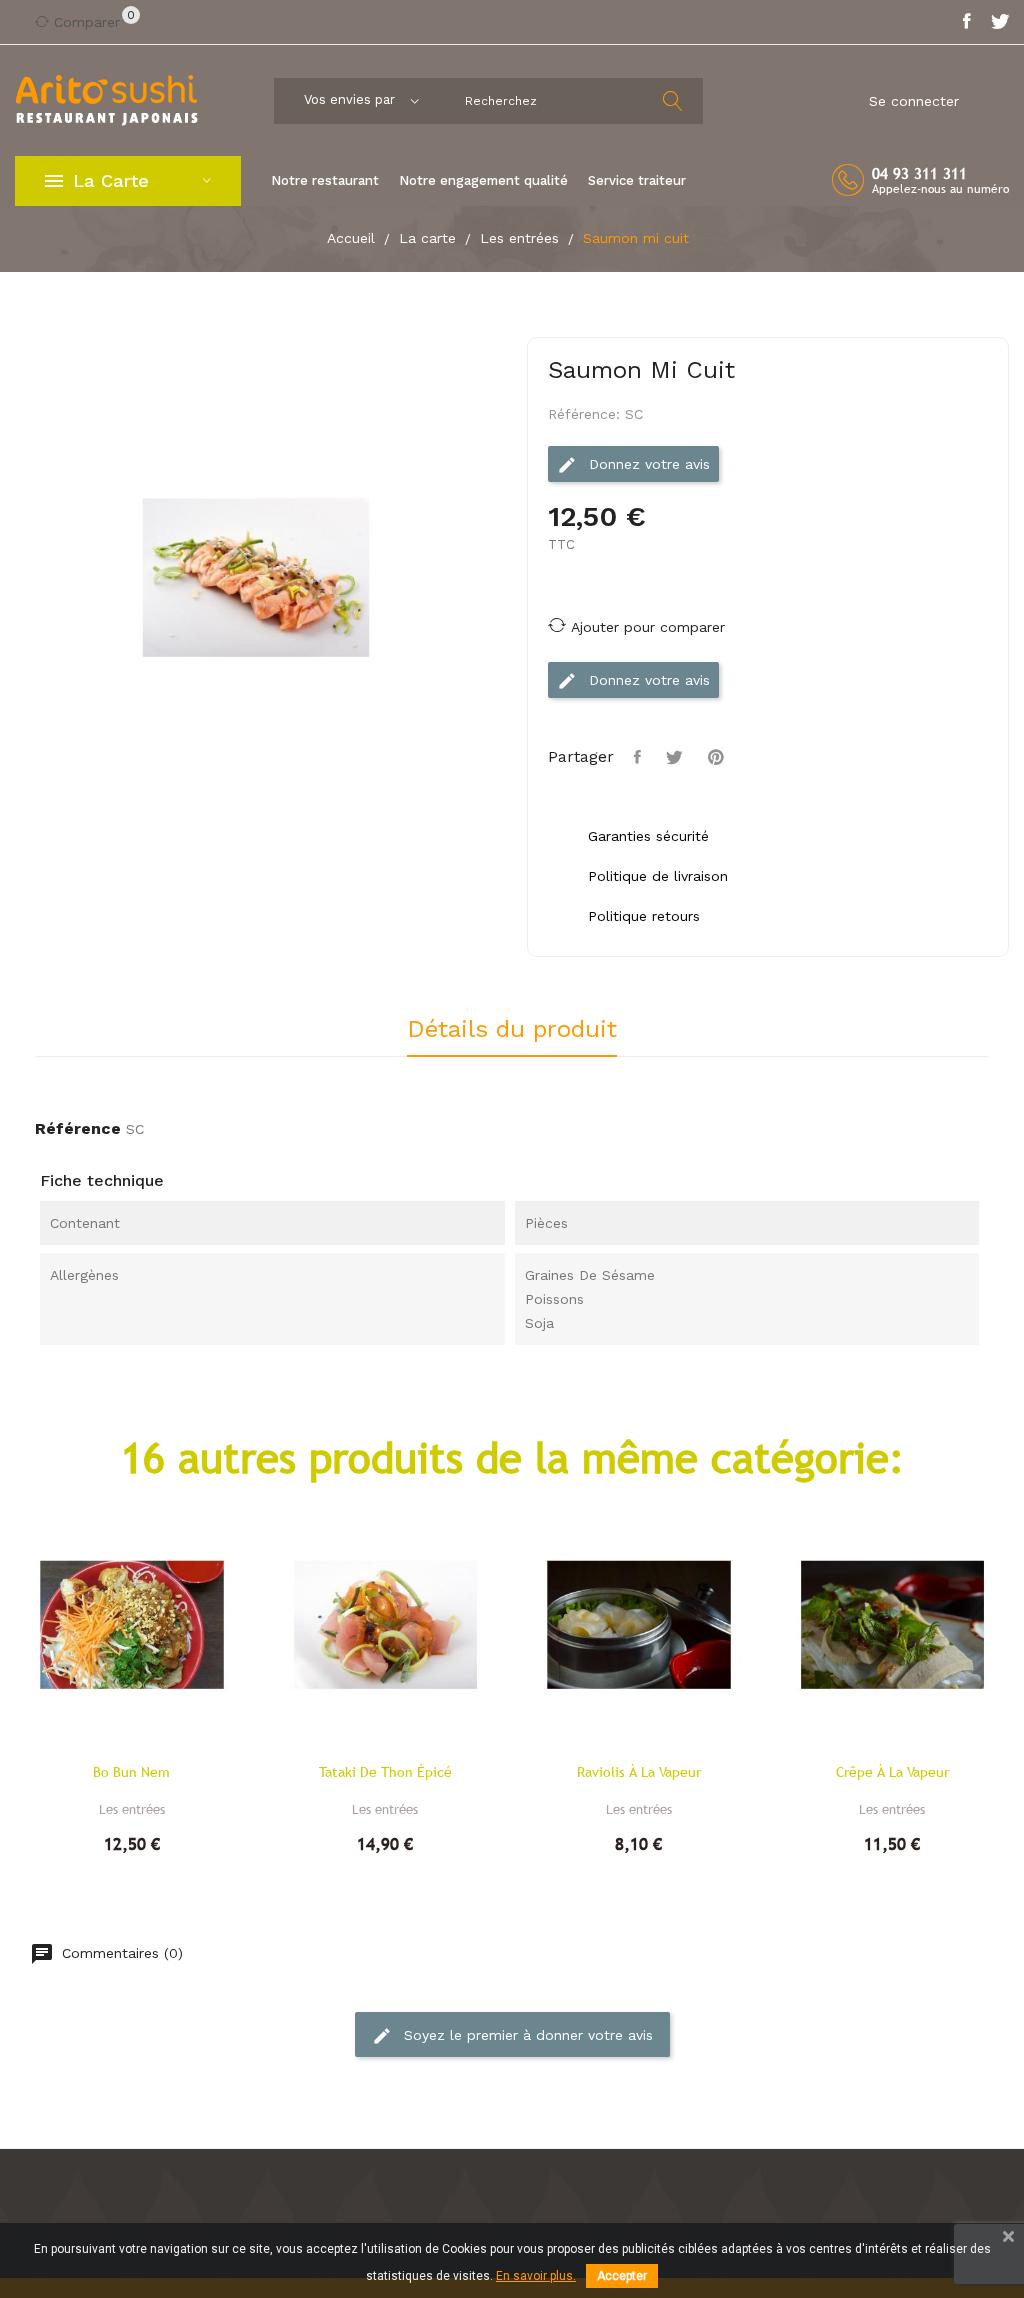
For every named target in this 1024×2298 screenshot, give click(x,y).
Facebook (967, 22)
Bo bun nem (131, 1772)
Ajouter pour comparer (648, 627)
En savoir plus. (536, 2276)
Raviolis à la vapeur (639, 1772)
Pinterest (718, 757)
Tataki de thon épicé (385, 1772)
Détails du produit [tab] (512, 1030)
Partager (640, 757)
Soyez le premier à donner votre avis (526, 2035)
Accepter (622, 2276)
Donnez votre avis (647, 464)
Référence (78, 1128)
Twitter (1000, 22)
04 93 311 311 (919, 173)
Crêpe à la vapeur (892, 1772)
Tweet (677, 757)
